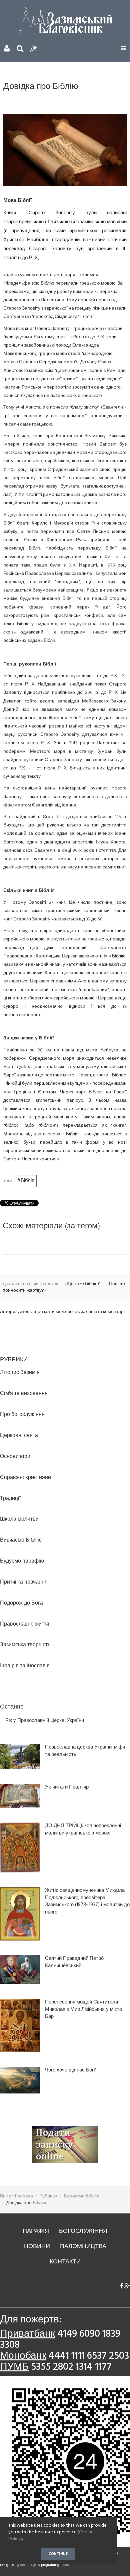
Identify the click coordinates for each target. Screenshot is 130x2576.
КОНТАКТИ (65, 2262)
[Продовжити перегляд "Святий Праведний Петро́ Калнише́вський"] (20, 1970)
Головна (24, 2196)
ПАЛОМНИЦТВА (83, 2247)
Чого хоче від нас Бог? (70, 2070)
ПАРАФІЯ (36, 2231)
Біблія (27, 1181)
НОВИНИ (37, 2247)
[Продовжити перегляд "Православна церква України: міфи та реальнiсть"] (20, 1757)
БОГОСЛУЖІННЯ (83, 2231)
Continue (58, 2554)
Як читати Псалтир (67, 1787)
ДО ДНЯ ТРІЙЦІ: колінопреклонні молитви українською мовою (83, 1830)
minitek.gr (29, 2565)
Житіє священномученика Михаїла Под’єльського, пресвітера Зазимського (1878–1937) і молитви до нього (87, 1902)
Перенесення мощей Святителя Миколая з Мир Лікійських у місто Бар (83, 2009)
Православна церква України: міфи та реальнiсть (85, 1751)
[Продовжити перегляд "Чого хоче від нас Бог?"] (20, 2080)
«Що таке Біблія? (83, 1284)
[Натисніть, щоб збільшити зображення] (65, 150)
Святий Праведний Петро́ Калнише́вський (74, 1962)
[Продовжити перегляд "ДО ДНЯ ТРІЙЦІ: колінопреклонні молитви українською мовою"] (20, 1848)
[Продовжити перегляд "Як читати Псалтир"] (20, 1796)
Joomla (65, 2565)
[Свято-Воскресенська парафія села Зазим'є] (65, 21)
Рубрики (48, 2196)
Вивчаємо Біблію (81, 2196)
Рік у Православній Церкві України (45, 1721)
